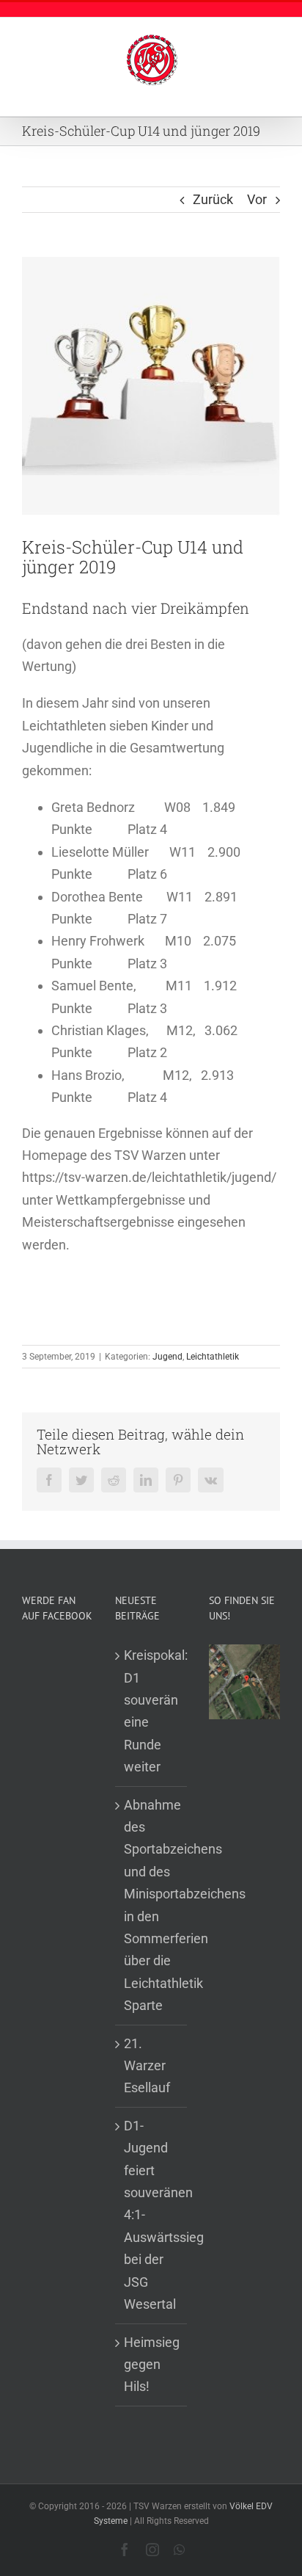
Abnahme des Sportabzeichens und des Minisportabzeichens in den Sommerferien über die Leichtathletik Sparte (151, 1905)
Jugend (167, 1357)
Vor (257, 199)
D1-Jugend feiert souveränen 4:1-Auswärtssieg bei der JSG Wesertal (151, 2215)
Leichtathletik (213, 1357)
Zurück (213, 199)
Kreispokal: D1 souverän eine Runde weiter (151, 1711)
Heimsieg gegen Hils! (151, 2365)
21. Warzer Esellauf (147, 2066)
